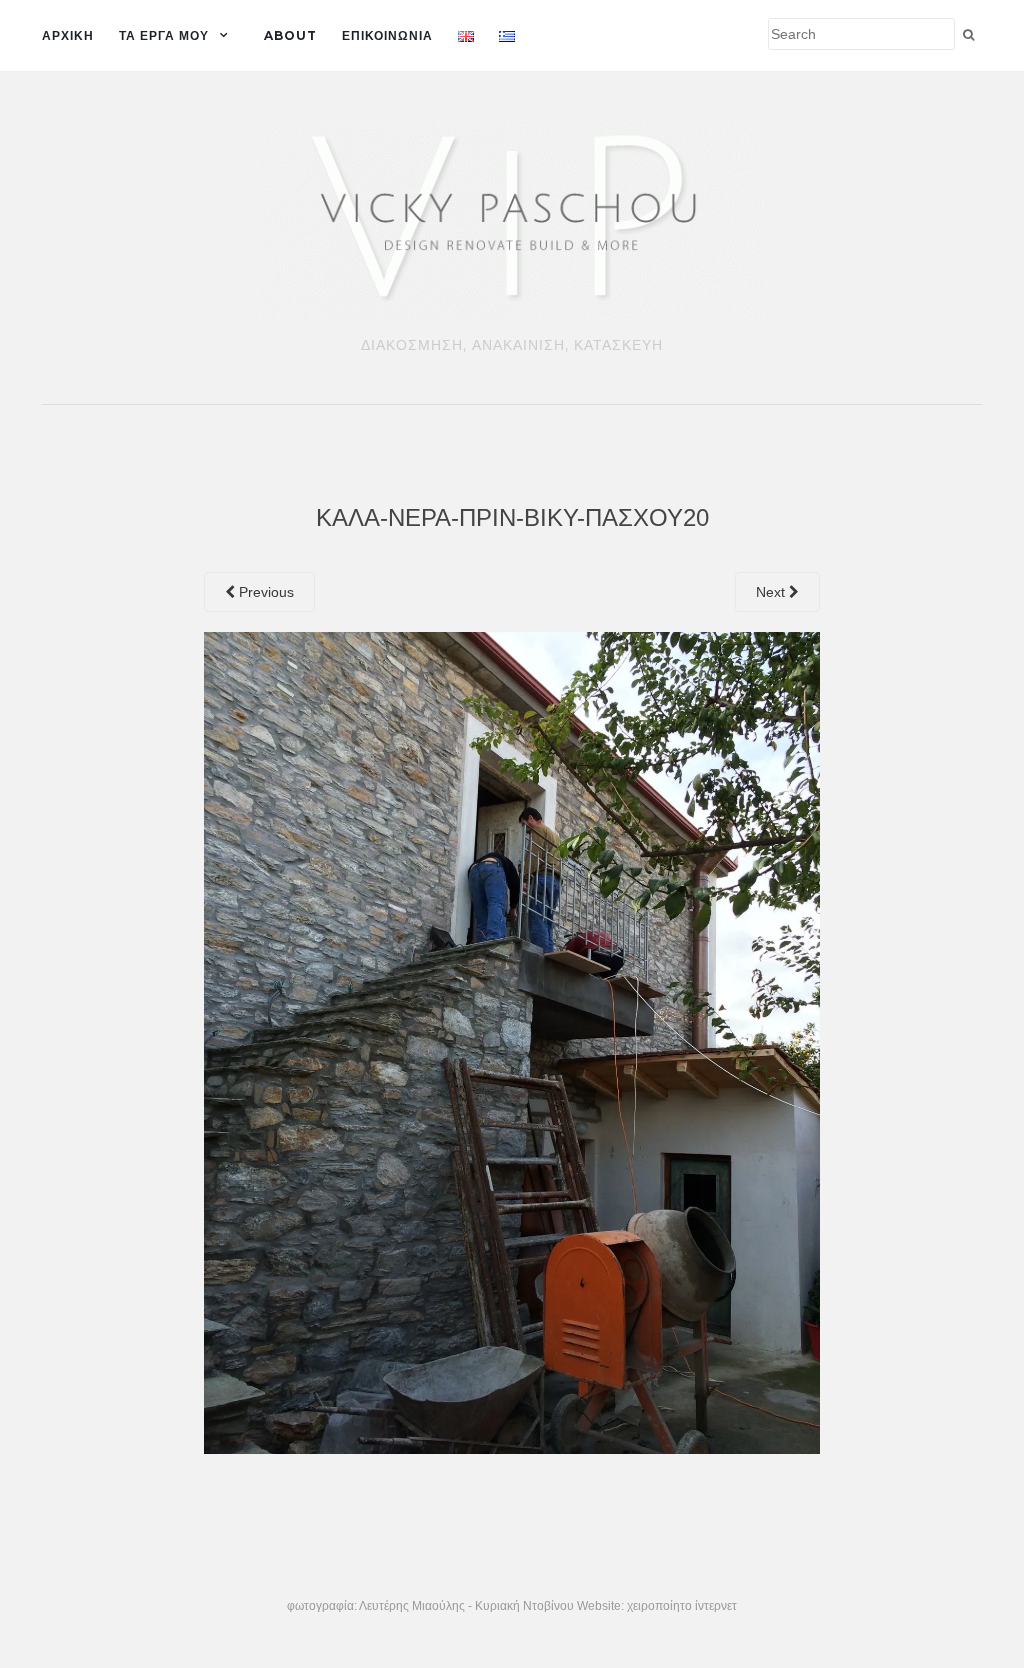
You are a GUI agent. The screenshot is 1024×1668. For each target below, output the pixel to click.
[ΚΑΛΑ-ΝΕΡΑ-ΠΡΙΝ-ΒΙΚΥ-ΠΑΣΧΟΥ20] (512, 1041)
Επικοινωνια (387, 35)
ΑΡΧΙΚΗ (68, 35)
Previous (264, 592)
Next (772, 592)
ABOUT (290, 35)
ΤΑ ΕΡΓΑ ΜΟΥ (164, 35)
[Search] (968, 35)
